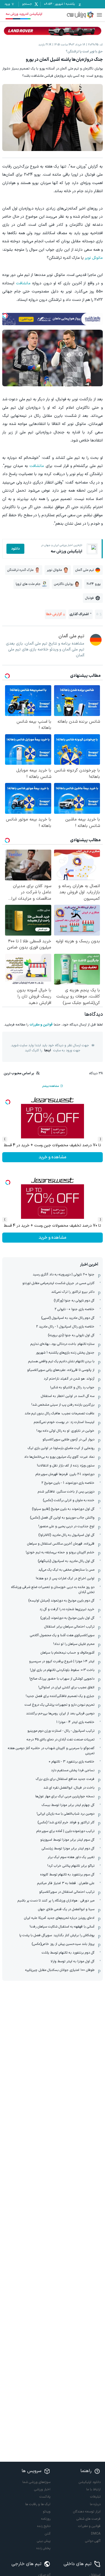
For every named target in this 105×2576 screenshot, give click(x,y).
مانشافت (23, 283)
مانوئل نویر (94, 258)
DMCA (96, 2534)
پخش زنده (43, 2548)
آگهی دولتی (93, 2541)
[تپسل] (5, 316)
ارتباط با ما (93, 2489)
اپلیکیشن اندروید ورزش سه (24, 14)
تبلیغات (95, 2497)
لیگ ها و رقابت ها (38, 2504)
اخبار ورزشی (42, 2489)
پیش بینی (44, 2541)
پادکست (45, 2497)
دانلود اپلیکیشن (90, 2482)
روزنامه (46, 2519)
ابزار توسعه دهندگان (87, 2512)
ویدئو (47, 2512)
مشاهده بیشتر (50, 1086)
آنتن (48, 2534)
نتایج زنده (44, 2526)
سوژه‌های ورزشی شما (36, 2482)
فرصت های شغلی (88, 2519)
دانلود (15, 549)
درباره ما (95, 2504)
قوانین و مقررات (41, 1025)
